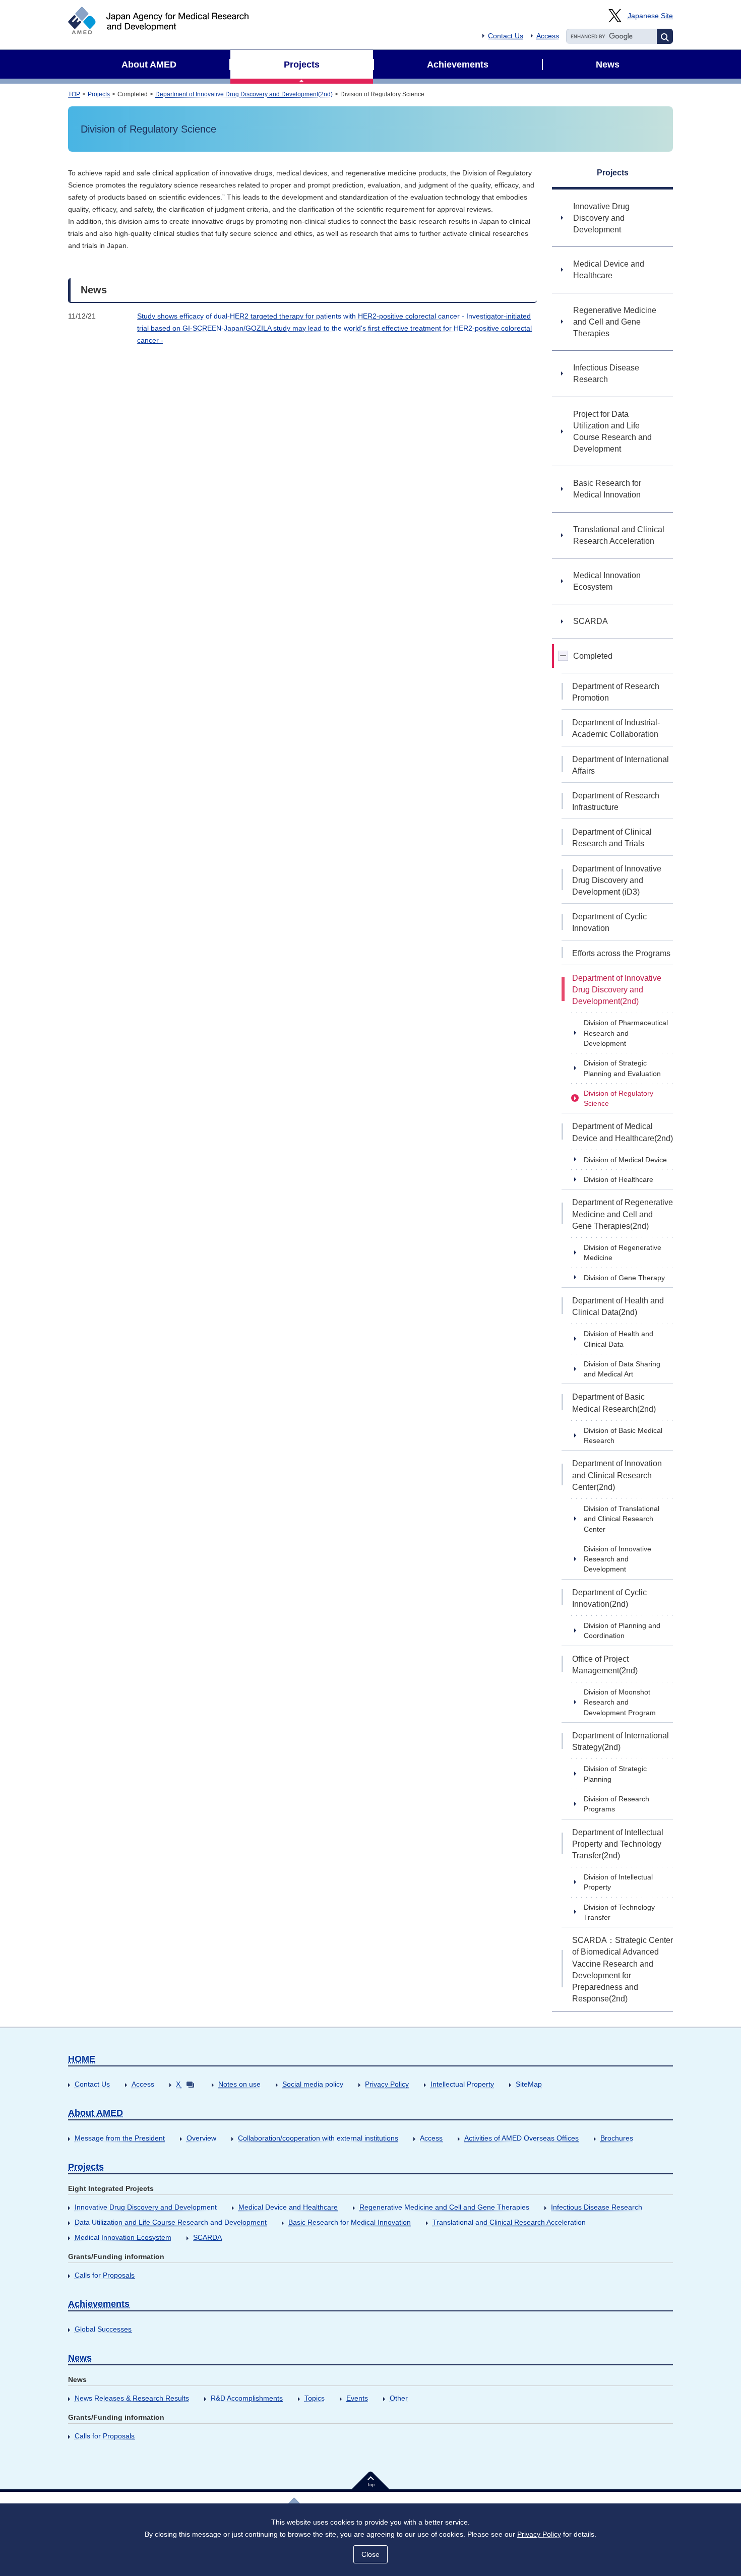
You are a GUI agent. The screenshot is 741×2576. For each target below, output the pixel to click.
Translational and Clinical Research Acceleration (509, 2222)
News (80, 2358)
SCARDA (207, 2237)
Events (357, 2398)
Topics (315, 2398)
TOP (74, 94)
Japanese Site (650, 16)
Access (548, 36)
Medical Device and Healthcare (288, 2207)
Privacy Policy (387, 2084)
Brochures (617, 2138)
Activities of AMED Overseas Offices (521, 2138)
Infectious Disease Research (597, 2207)
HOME (82, 2059)
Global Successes (103, 2329)
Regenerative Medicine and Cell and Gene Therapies (444, 2207)
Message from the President (120, 2138)
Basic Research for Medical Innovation (350, 2222)
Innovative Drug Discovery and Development (146, 2207)
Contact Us (506, 36)
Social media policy (313, 2084)
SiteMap (529, 2084)
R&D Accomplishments (247, 2398)
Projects (99, 94)
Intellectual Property (462, 2084)
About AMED (96, 2113)
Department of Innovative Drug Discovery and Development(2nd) (244, 94)
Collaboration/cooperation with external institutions (318, 2138)
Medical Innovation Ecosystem (123, 2237)
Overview (201, 2138)
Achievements (99, 2304)
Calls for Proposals (105, 2275)
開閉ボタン (563, 656)
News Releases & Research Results (132, 2398)
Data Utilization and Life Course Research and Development (171, 2222)
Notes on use (239, 2084)
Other (399, 2398)
